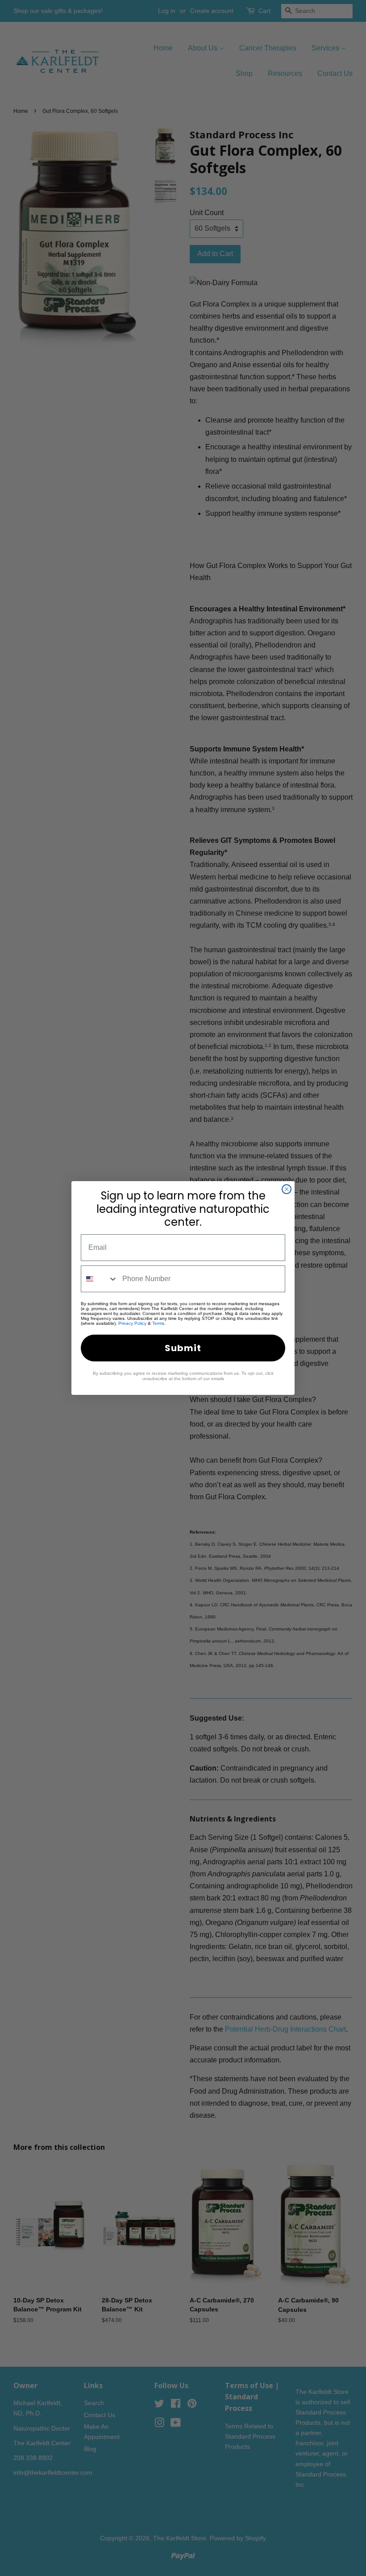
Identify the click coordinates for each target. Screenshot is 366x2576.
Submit (183, 1348)
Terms (158, 1323)
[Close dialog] (287, 1189)
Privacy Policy (132, 1323)
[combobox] (100, 1279)
